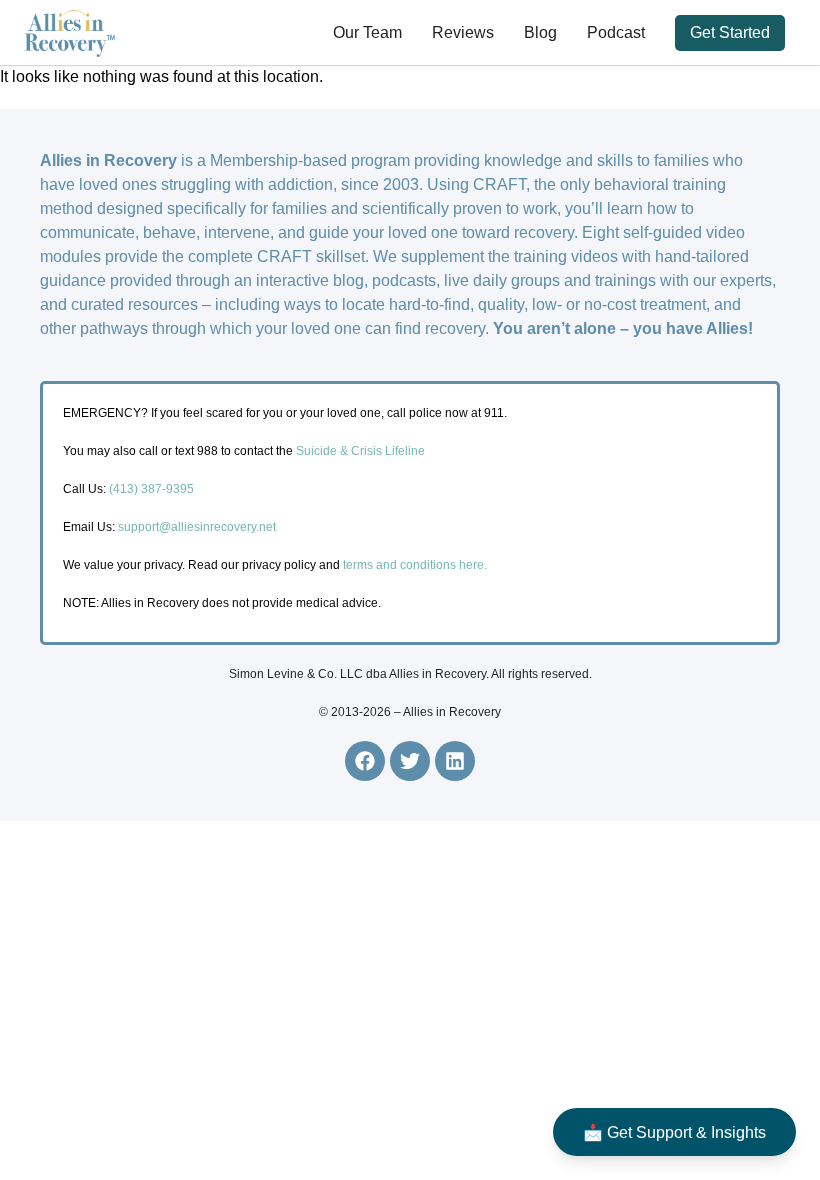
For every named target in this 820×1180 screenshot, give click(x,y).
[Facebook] (365, 761)
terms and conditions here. (415, 565)
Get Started (730, 32)
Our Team (367, 32)
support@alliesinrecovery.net (197, 527)
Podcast (616, 32)
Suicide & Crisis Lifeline (359, 451)
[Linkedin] (455, 761)
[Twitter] (410, 761)
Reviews (463, 32)
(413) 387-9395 (151, 489)
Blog (540, 32)
